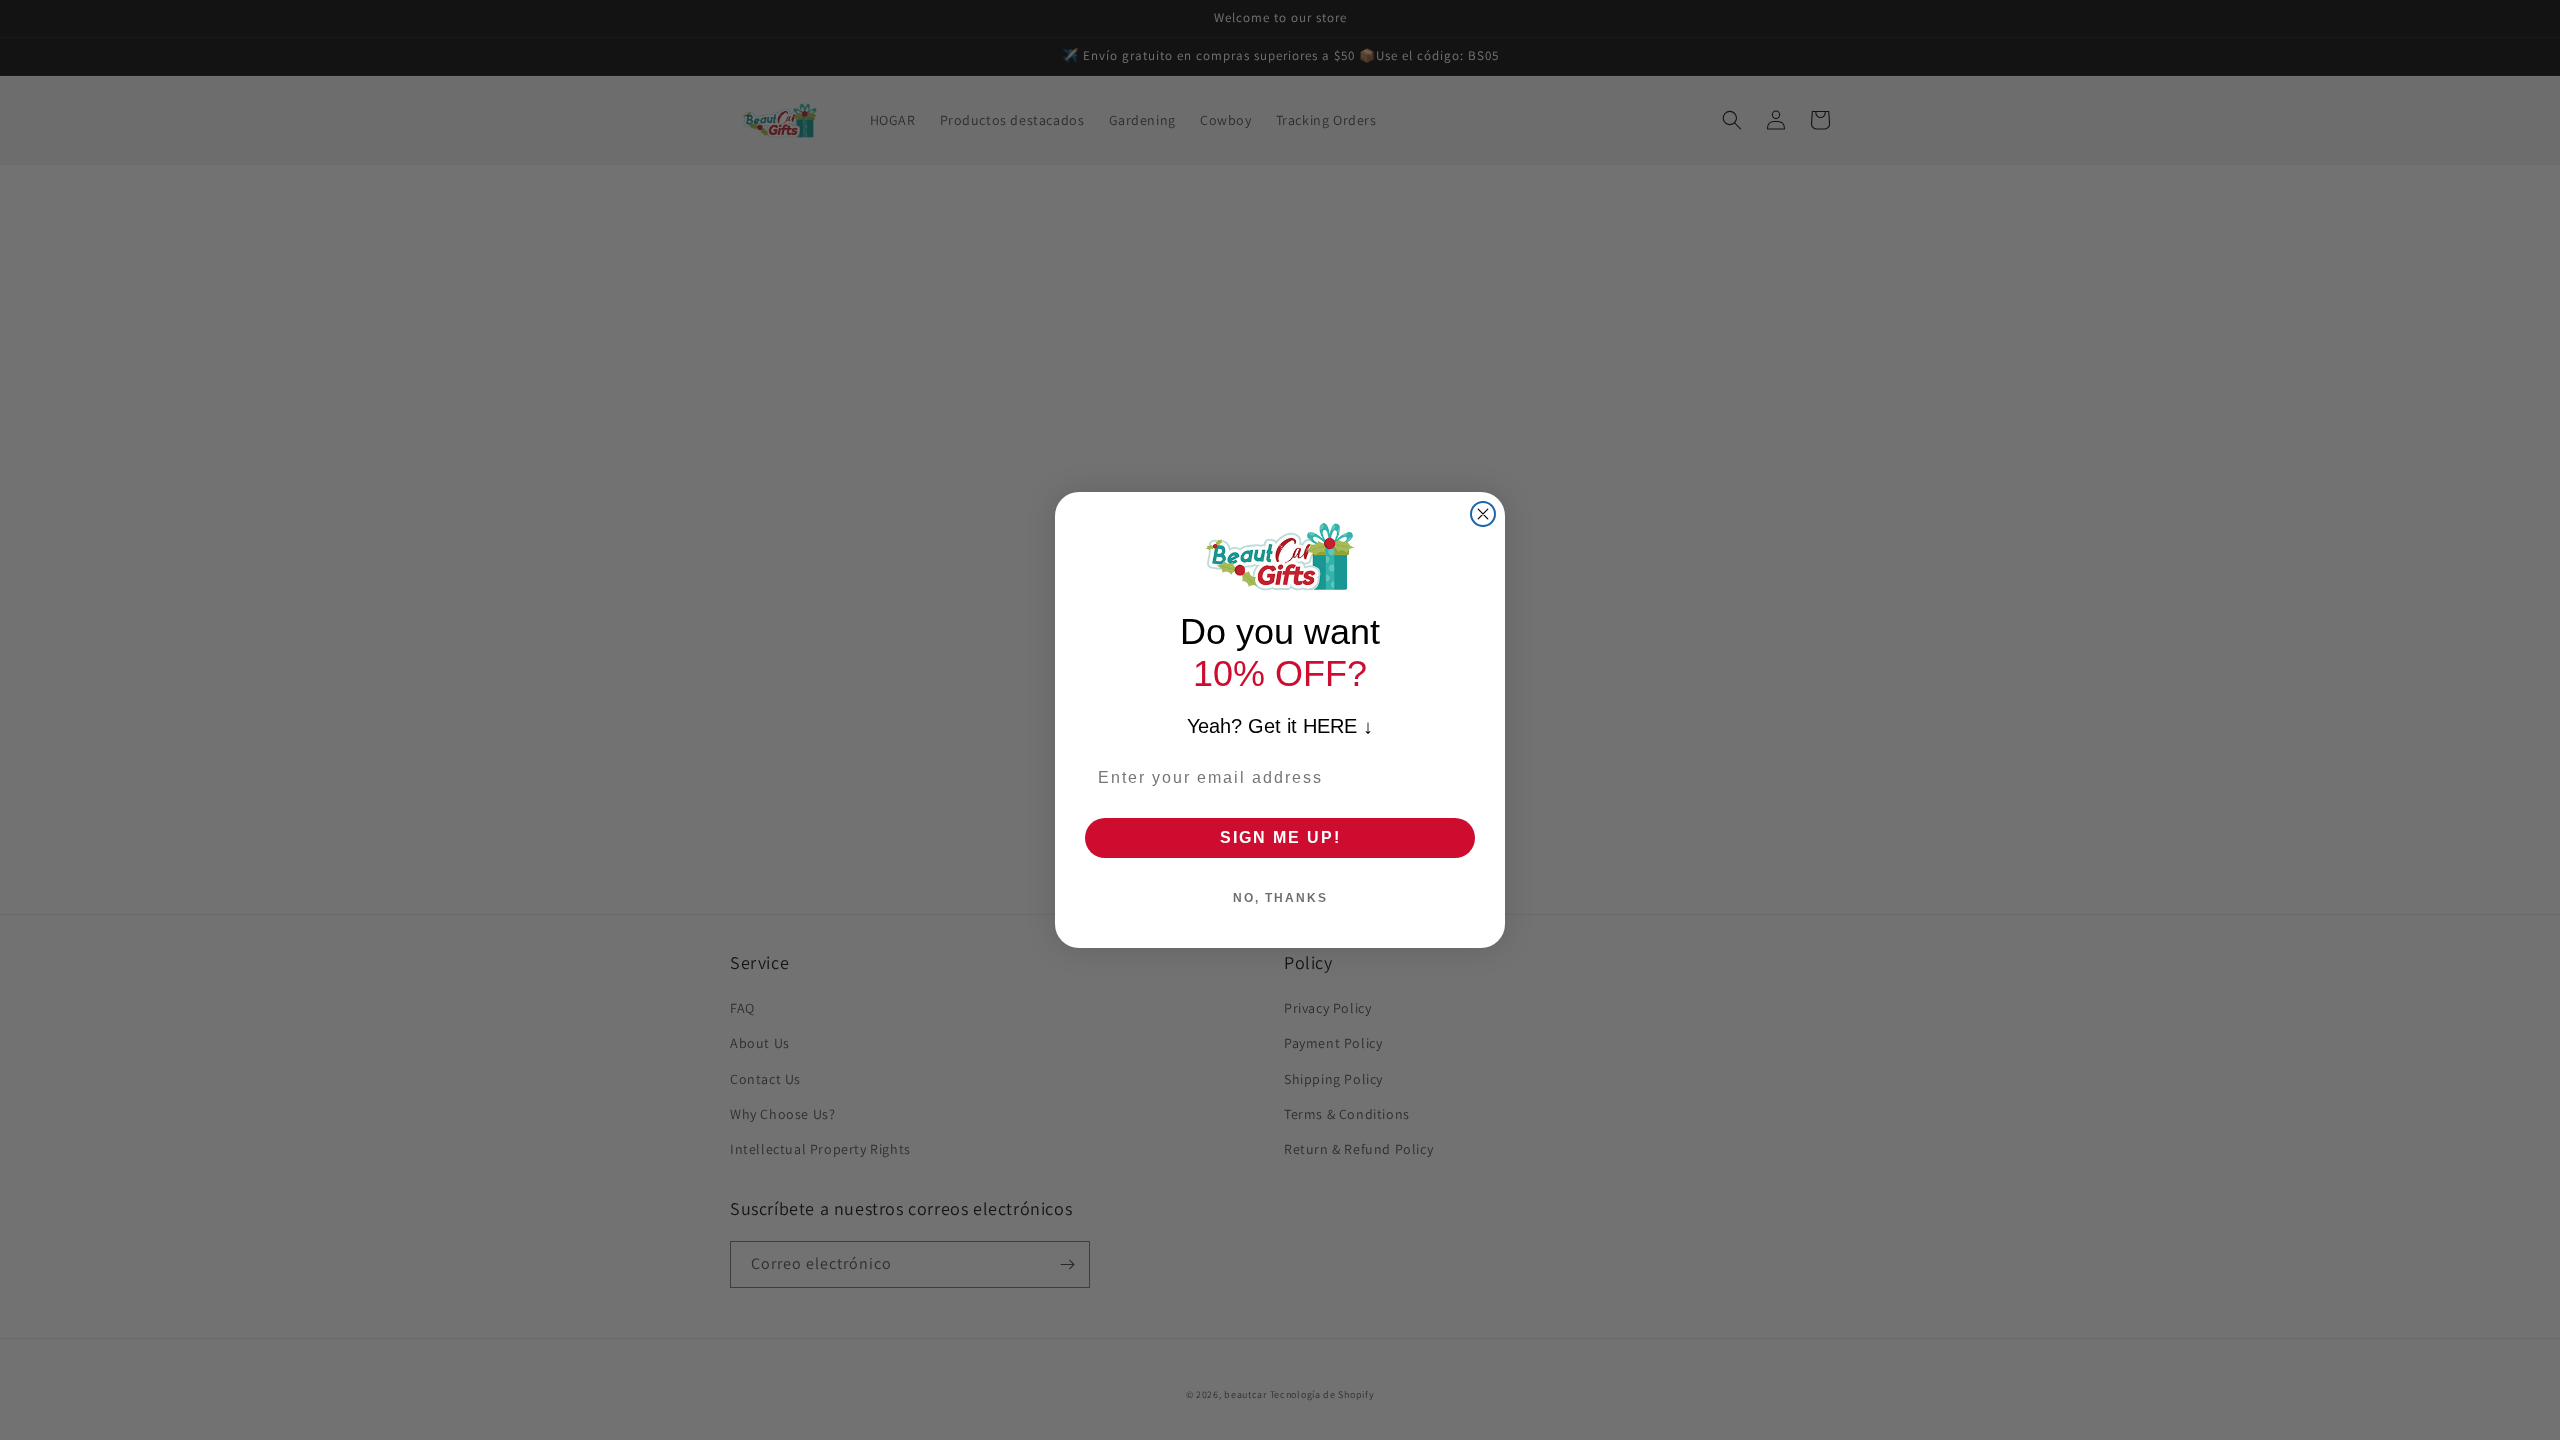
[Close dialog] (1483, 514)
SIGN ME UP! (1280, 837)
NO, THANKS (1280, 898)
